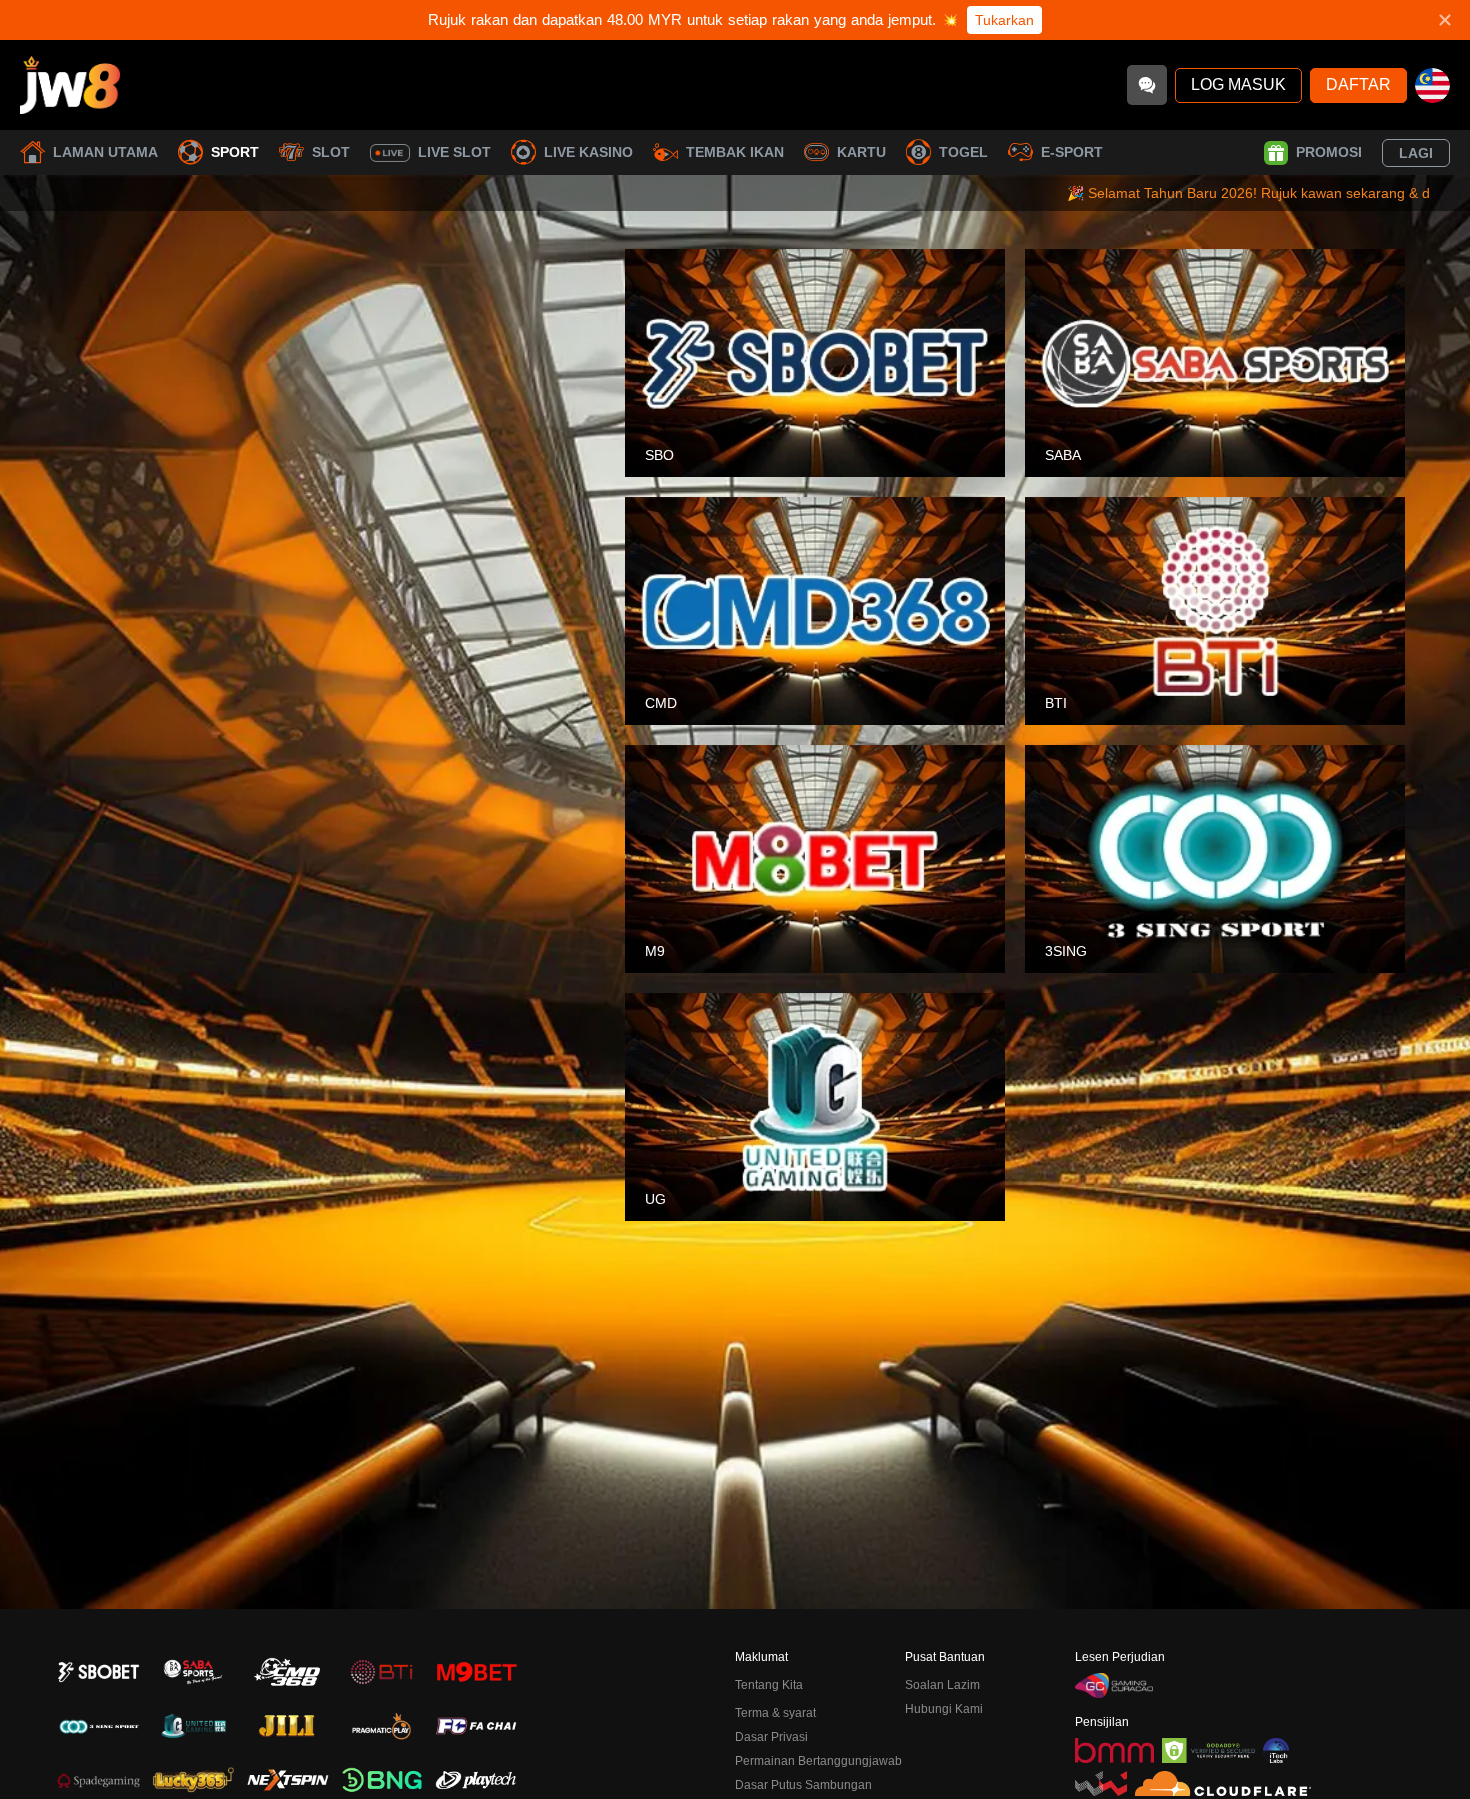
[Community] (1147, 85)
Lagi (1416, 153)
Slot (331, 152)
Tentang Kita (769, 1685)
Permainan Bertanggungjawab (818, 1761)
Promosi (1329, 152)
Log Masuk (1238, 84)
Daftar (1358, 84)
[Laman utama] (70, 85)
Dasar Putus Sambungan (803, 1785)
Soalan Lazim (942, 1685)
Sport (235, 152)
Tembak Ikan (735, 152)
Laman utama (105, 152)
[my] (1432, 85)
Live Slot (454, 152)
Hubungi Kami (944, 1709)
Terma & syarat (775, 1713)
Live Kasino (588, 152)
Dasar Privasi (771, 1737)
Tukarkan (1004, 20)
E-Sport (1072, 152)
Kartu (861, 152)
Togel (963, 152)
